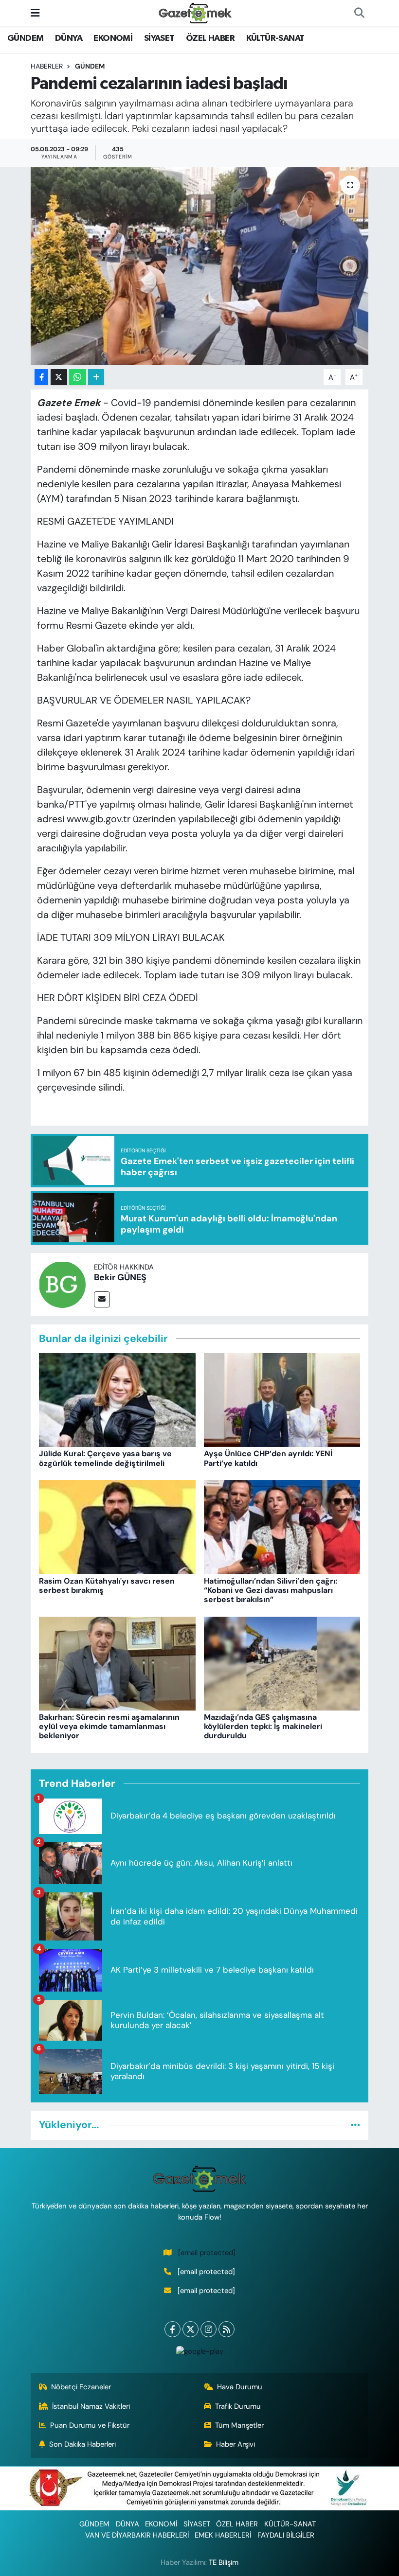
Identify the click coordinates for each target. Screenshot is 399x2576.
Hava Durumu (240, 2387)
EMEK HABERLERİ (223, 2535)
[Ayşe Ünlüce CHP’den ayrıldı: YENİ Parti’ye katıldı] (282, 1399)
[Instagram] (209, 2329)
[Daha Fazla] (96, 377)
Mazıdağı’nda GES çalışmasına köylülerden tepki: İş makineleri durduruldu (263, 1726)
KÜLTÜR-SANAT (275, 38)
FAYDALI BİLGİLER (286, 2535)
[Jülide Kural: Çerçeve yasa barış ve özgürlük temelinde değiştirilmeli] (117, 1399)
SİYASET (159, 38)
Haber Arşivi (236, 2444)
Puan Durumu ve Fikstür (90, 2425)
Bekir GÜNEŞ (120, 1277)
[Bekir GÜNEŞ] (62, 1284)
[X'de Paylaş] (59, 377)
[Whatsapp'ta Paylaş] (78, 377)
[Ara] (359, 13)
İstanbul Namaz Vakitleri (91, 2406)
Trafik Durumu (238, 2406)
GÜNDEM (25, 38)
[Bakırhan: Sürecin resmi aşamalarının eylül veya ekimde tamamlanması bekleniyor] (117, 1663)
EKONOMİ (113, 38)
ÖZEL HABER (210, 38)
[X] (190, 2329)
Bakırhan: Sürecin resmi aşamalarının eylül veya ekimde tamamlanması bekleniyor (109, 1726)
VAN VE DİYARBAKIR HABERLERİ (137, 2535)
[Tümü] (355, 2125)
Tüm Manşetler (239, 2425)
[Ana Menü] (35, 13)
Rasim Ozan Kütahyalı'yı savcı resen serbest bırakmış (107, 1586)
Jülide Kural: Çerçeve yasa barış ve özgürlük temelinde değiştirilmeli (105, 1458)
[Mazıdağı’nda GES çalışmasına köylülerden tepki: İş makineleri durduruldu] (282, 1663)
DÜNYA (69, 38)
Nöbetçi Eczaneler (81, 2387)
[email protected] (207, 2253)
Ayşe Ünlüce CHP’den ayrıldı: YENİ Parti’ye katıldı (268, 1458)
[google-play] (199, 2351)
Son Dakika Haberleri (82, 2444)
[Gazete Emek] (195, 12)
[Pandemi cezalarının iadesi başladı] (200, 266)
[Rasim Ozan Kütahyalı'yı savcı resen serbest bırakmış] (117, 1526)
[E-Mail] (102, 1299)
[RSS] (227, 2329)
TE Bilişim (224, 2562)
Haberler (47, 66)
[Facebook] (172, 2329)
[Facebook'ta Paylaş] (41, 377)
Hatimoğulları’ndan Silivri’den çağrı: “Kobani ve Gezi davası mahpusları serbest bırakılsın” (271, 1590)
